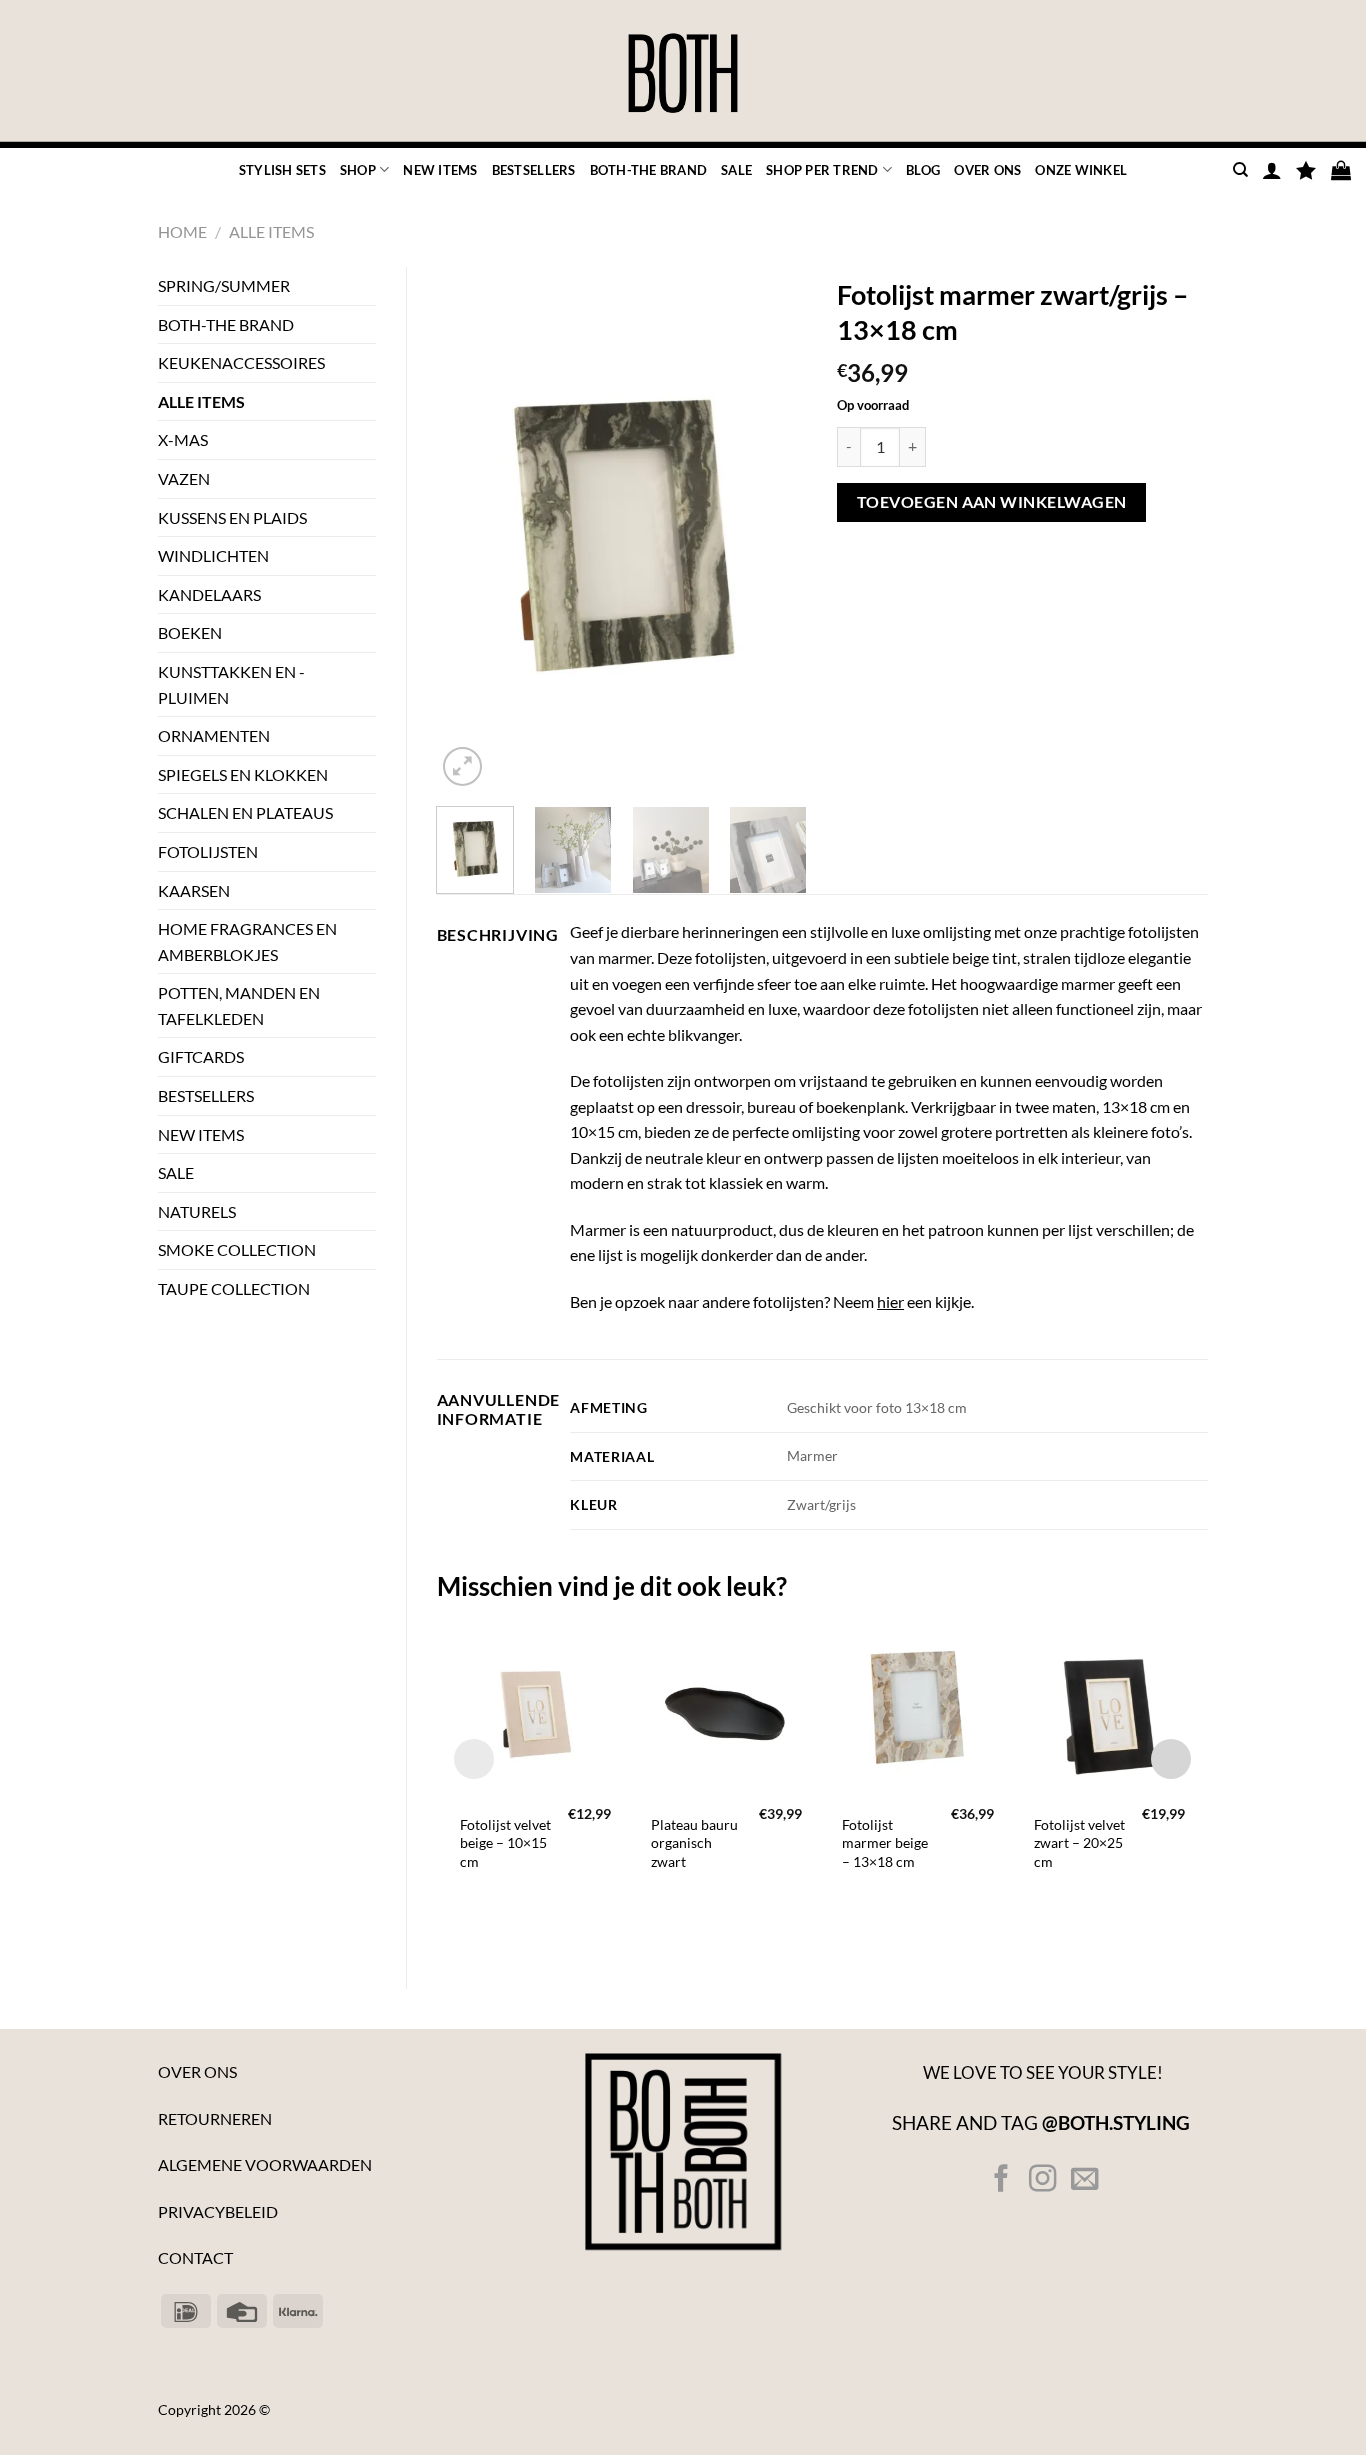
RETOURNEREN (215, 2118)
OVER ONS (987, 170)
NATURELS (197, 1211)
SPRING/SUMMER (224, 285)
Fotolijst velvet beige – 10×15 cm (505, 1843)
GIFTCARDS (201, 1056)
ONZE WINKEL (1081, 170)
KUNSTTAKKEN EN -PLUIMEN (231, 684)
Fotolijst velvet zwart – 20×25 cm (1079, 1843)
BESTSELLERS (534, 170)
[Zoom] (462, 766)
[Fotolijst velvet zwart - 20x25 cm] (1109, 1706)
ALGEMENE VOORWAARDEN (265, 2164)
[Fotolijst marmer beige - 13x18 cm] (917, 1706)
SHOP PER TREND (822, 170)
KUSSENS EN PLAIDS (232, 517)
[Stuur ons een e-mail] (1083, 2180)
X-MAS (183, 439)
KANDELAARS (209, 594)
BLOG (923, 170)
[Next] (775, 529)
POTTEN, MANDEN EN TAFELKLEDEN (239, 1005)
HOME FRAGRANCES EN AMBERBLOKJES (247, 941)
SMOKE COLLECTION (237, 1249)
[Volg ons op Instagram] (1042, 2180)
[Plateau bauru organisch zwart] (726, 1706)
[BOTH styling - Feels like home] (683, 74)
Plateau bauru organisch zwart (694, 1843)
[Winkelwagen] (1341, 170)
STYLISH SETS (282, 170)
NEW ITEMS (440, 170)
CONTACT (195, 2257)
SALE (736, 170)
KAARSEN (194, 890)
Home (182, 231)
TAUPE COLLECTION (234, 1288)
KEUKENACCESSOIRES (241, 362)
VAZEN (184, 478)
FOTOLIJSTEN (208, 851)
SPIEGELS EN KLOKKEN (243, 774)
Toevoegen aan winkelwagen (992, 502)
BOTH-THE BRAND (649, 170)
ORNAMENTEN (214, 735)
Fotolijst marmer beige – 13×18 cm (885, 1843)
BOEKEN (190, 632)
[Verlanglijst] (1306, 170)
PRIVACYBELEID (218, 2211)
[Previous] (469, 529)
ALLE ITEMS (271, 231)
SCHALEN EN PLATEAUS (245, 812)
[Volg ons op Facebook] (1001, 2180)
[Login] (1272, 170)
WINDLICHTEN (213, 555)
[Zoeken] (1240, 170)
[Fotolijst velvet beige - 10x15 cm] (535, 1706)
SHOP (358, 170)
